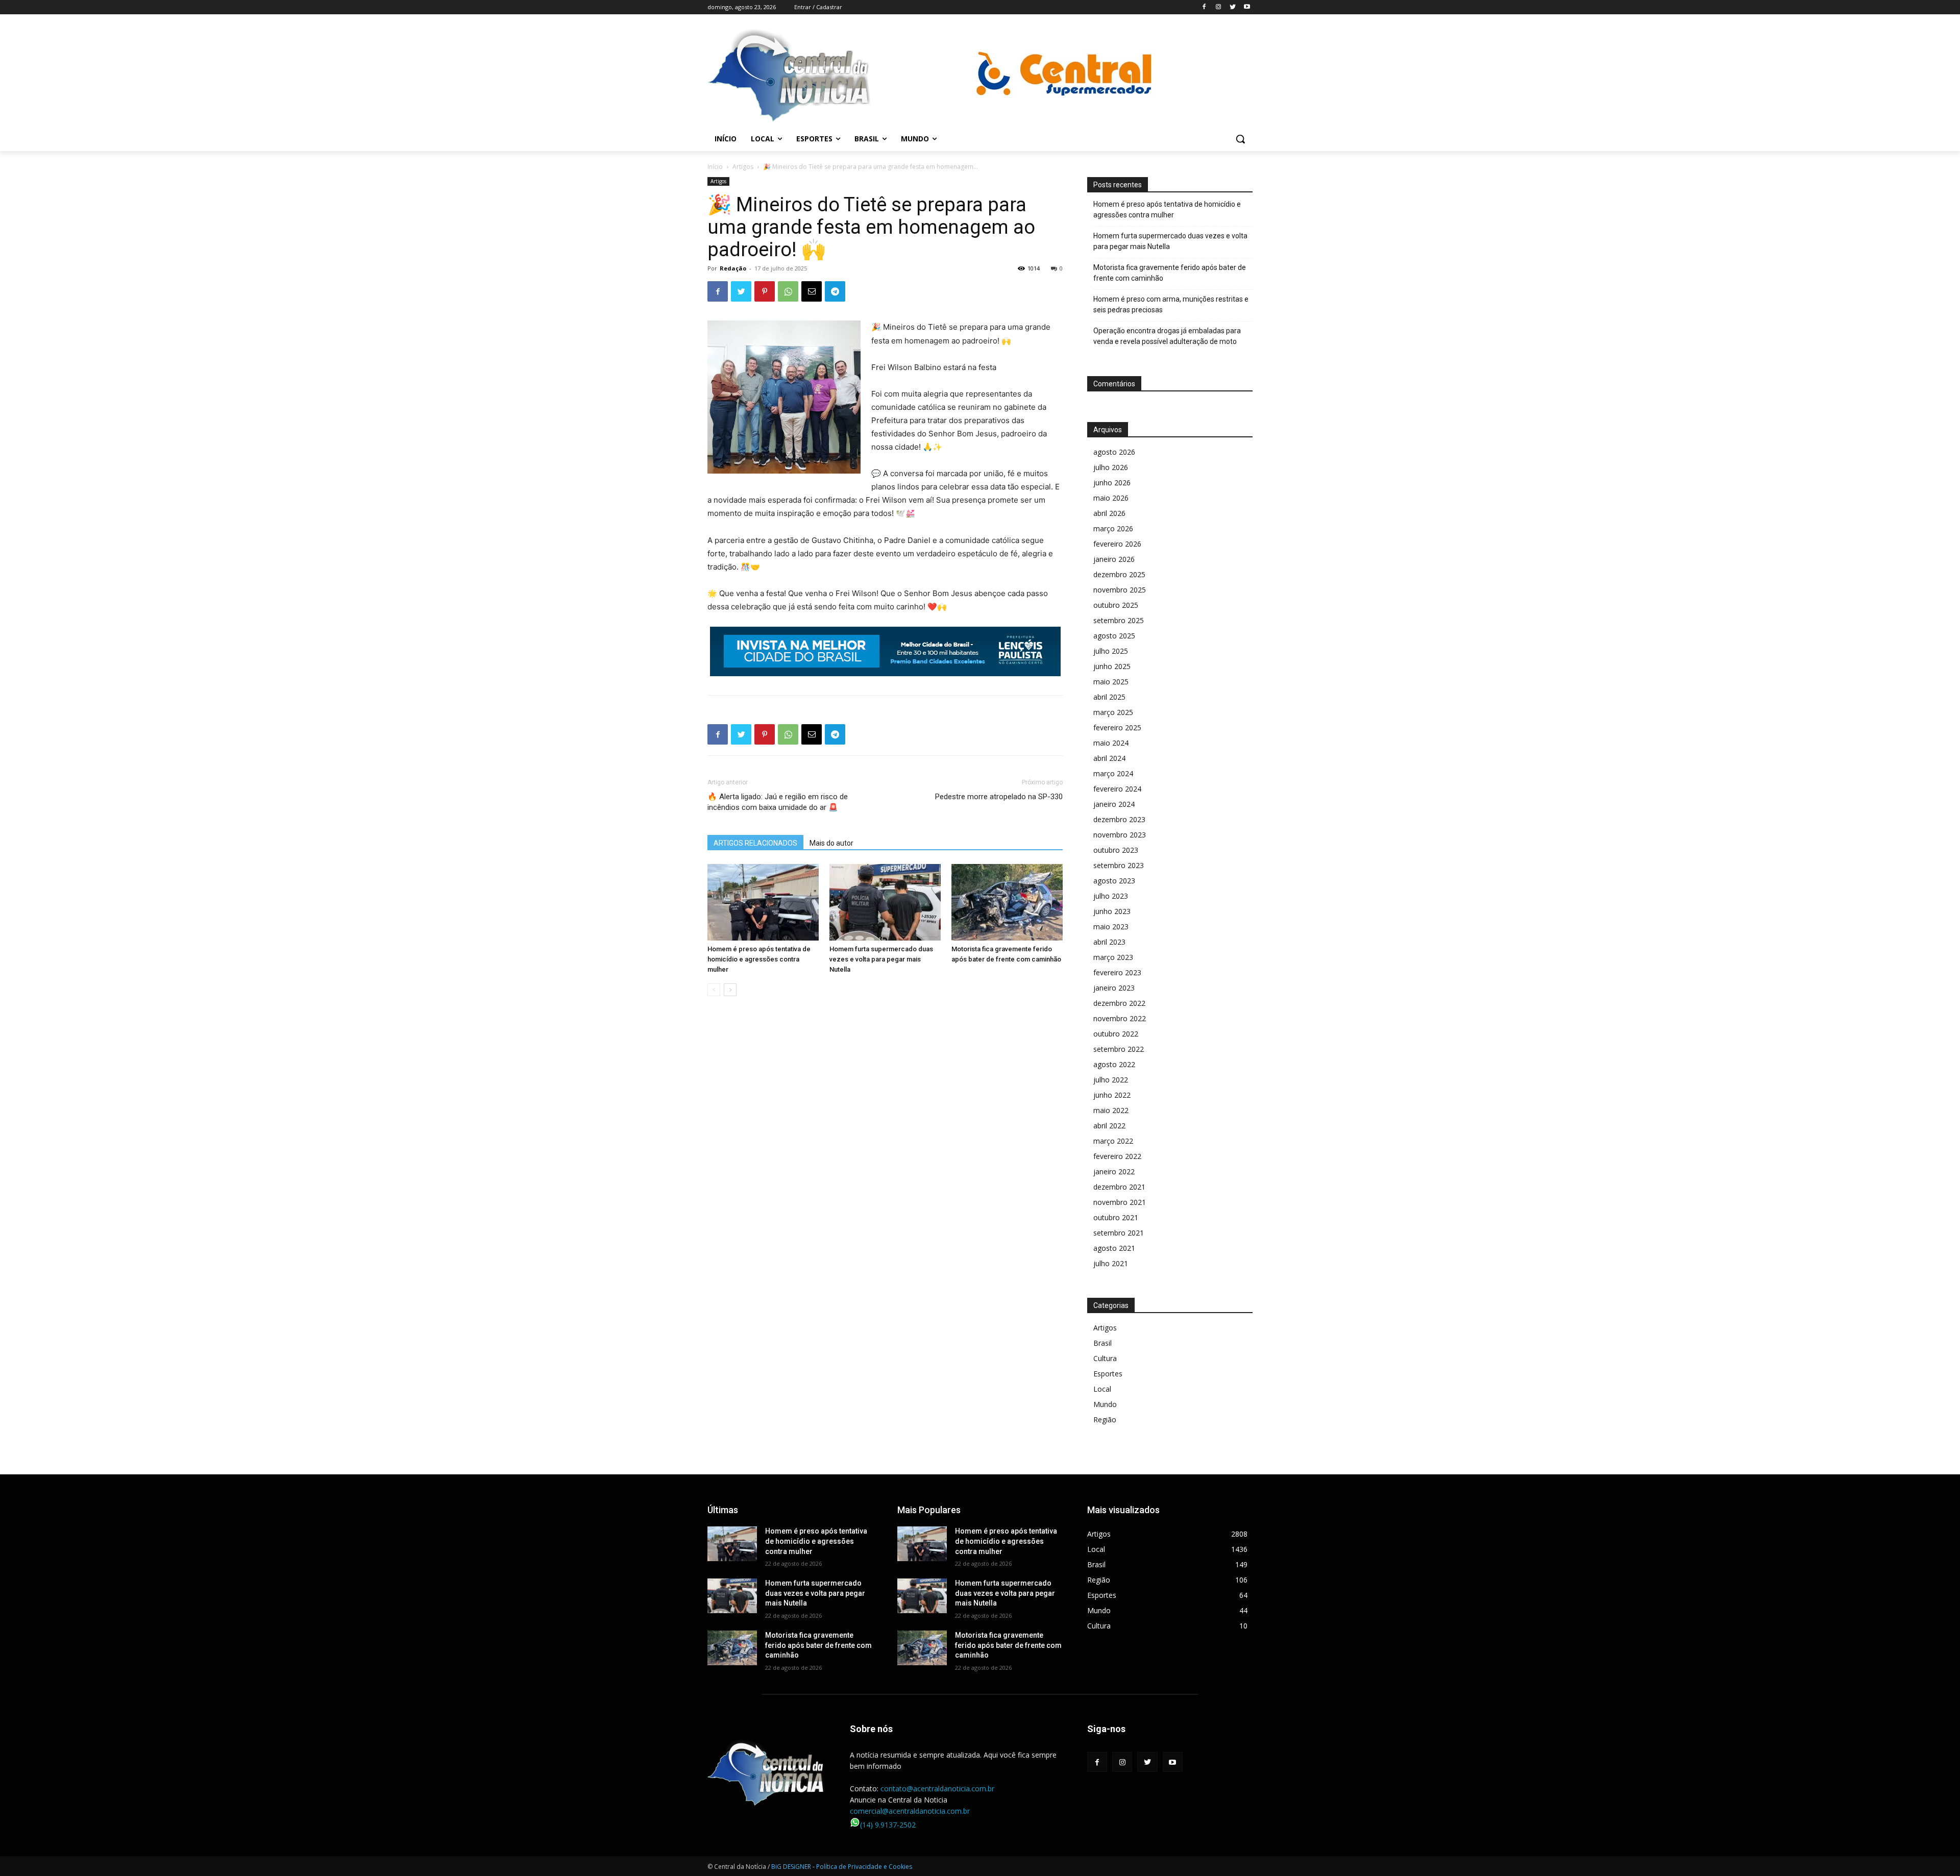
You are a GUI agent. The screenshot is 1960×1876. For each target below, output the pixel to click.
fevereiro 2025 (1117, 727)
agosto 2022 (1114, 1064)
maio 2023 (1111, 927)
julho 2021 (1111, 1263)
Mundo (1105, 1404)
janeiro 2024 (1114, 804)
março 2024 (1113, 773)
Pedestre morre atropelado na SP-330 (999, 797)
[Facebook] (1204, 7)
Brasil (1102, 1343)
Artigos (743, 167)
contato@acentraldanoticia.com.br (937, 1788)
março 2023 (1113, 957)
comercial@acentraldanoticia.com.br (910, 1811)
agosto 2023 (1114, 881)
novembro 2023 (1120, 835)
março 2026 (1113, 528)
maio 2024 (1111, 743)
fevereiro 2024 (1117, 789)
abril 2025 (1109, 697)
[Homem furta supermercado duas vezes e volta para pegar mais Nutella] (885, 902)
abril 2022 (1109, 1126)
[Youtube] (1247, 7)
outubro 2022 (1116, 1034)
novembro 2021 (1120, 1202)
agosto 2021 (1114, 1248)
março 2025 (1113, 712)
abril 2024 (1109, 758)
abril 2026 (1109, 513)
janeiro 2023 (1114, 988)
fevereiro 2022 (1117, 1156)
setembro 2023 (1119, 865)
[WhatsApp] (788, 291)
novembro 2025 (1120, 590)
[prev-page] (714, 990)
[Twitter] (1232, 7)
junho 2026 (1112, 483)
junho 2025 (1112, 666)
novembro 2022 (1120, 1018)
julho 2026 (1111, 467)
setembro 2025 (1119, 620)
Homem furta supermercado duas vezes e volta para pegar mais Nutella (881, 959)
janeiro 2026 (1114, 559)
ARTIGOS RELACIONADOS (755, 843)
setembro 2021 (1119, 1233)
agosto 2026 (1114, 452)
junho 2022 (1112, 1095)
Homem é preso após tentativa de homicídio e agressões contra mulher (759, 959)
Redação (733, 268)
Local (1102, 1389)
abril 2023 (1109, 942)
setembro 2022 (1119, 1049)
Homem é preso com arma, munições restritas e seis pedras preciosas (1171, 304)
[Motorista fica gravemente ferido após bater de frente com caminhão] (1007, 902)
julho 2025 (1111, 651)
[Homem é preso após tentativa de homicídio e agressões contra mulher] (763, 902)
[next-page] (730, 990)
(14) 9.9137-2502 (888, 1825)
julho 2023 (1111, 896)
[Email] (812, 291)
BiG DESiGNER (792, 1867)
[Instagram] (1219, 7)
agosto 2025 (1114, 636)
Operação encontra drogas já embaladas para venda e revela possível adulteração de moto (1167, 336)
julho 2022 (1111, 1080)
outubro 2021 (1116, 1217)
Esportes (1108, 1374)
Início (715, 167)
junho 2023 (1112, 911)
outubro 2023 (1116, 850)
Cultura (1105, 1358)
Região (1105, 1420)
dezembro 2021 (1119, 1187)
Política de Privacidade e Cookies (864, 1867)
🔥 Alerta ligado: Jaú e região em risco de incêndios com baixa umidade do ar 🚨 (778, 802)
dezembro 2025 (1119, 574)
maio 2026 (1111, 498)
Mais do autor (831, 843)
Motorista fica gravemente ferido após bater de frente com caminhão (1170, 273)
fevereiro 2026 (1117, 544)
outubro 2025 (1116, 605)
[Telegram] (835, 291)
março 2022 (1113, 1141)
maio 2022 (1111, 1110)
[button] (1240, 139)
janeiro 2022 (1114, 1171)
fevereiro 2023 (1117, 972)
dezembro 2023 (1119, 819)
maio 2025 (1111, 682)
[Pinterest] (765, 291)
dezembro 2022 (1119, 1003)
